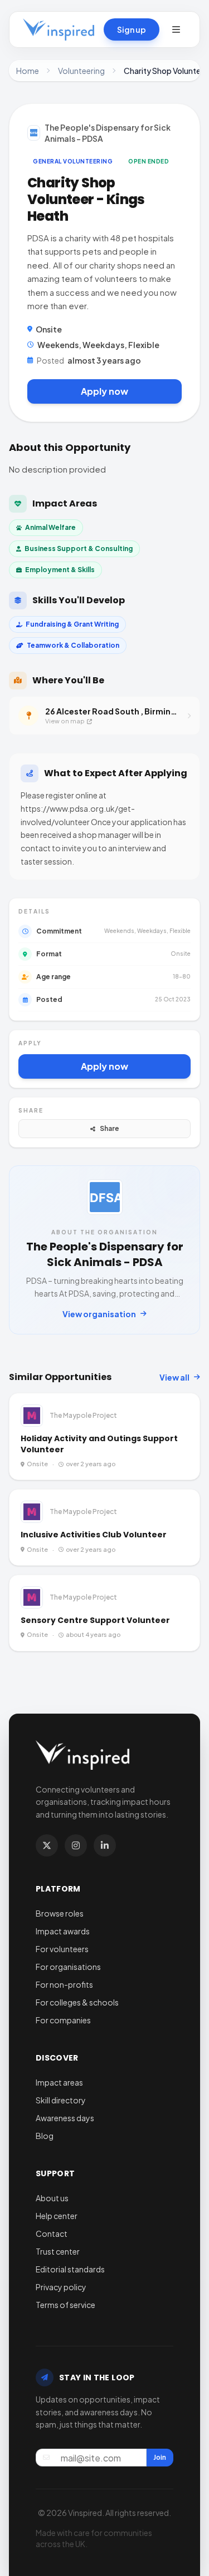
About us (52, 2198)
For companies (63, 2020)
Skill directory (61, 2100)
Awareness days (65, 2118)
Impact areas (59, 2082)
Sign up (132, 29)
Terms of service (65, 2305)
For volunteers (62, 1949)
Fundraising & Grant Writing (72, 624)
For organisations (68, 1967)
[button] (176, 29)
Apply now (104, 391)
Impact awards (63, 1931)
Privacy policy (61, 2287)
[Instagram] (76, 1845)
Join (160, 2457)
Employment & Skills (60, 570)
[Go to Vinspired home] (59, 29)
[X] (47, 1845)
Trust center (58, 2251)
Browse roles (60, 1913)
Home (28, 71)
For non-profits (64, 1984)
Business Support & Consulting (79, 549)
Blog (45, 2136)
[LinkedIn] (105, 1845)
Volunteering (81, 71)
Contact (52, 2233)
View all (174, 1377)
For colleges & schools (77, 2002)
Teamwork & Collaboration (73, 645)
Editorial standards (70, 2269)
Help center (57, 2216)
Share (110, 1128)
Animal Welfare (50, 527)
